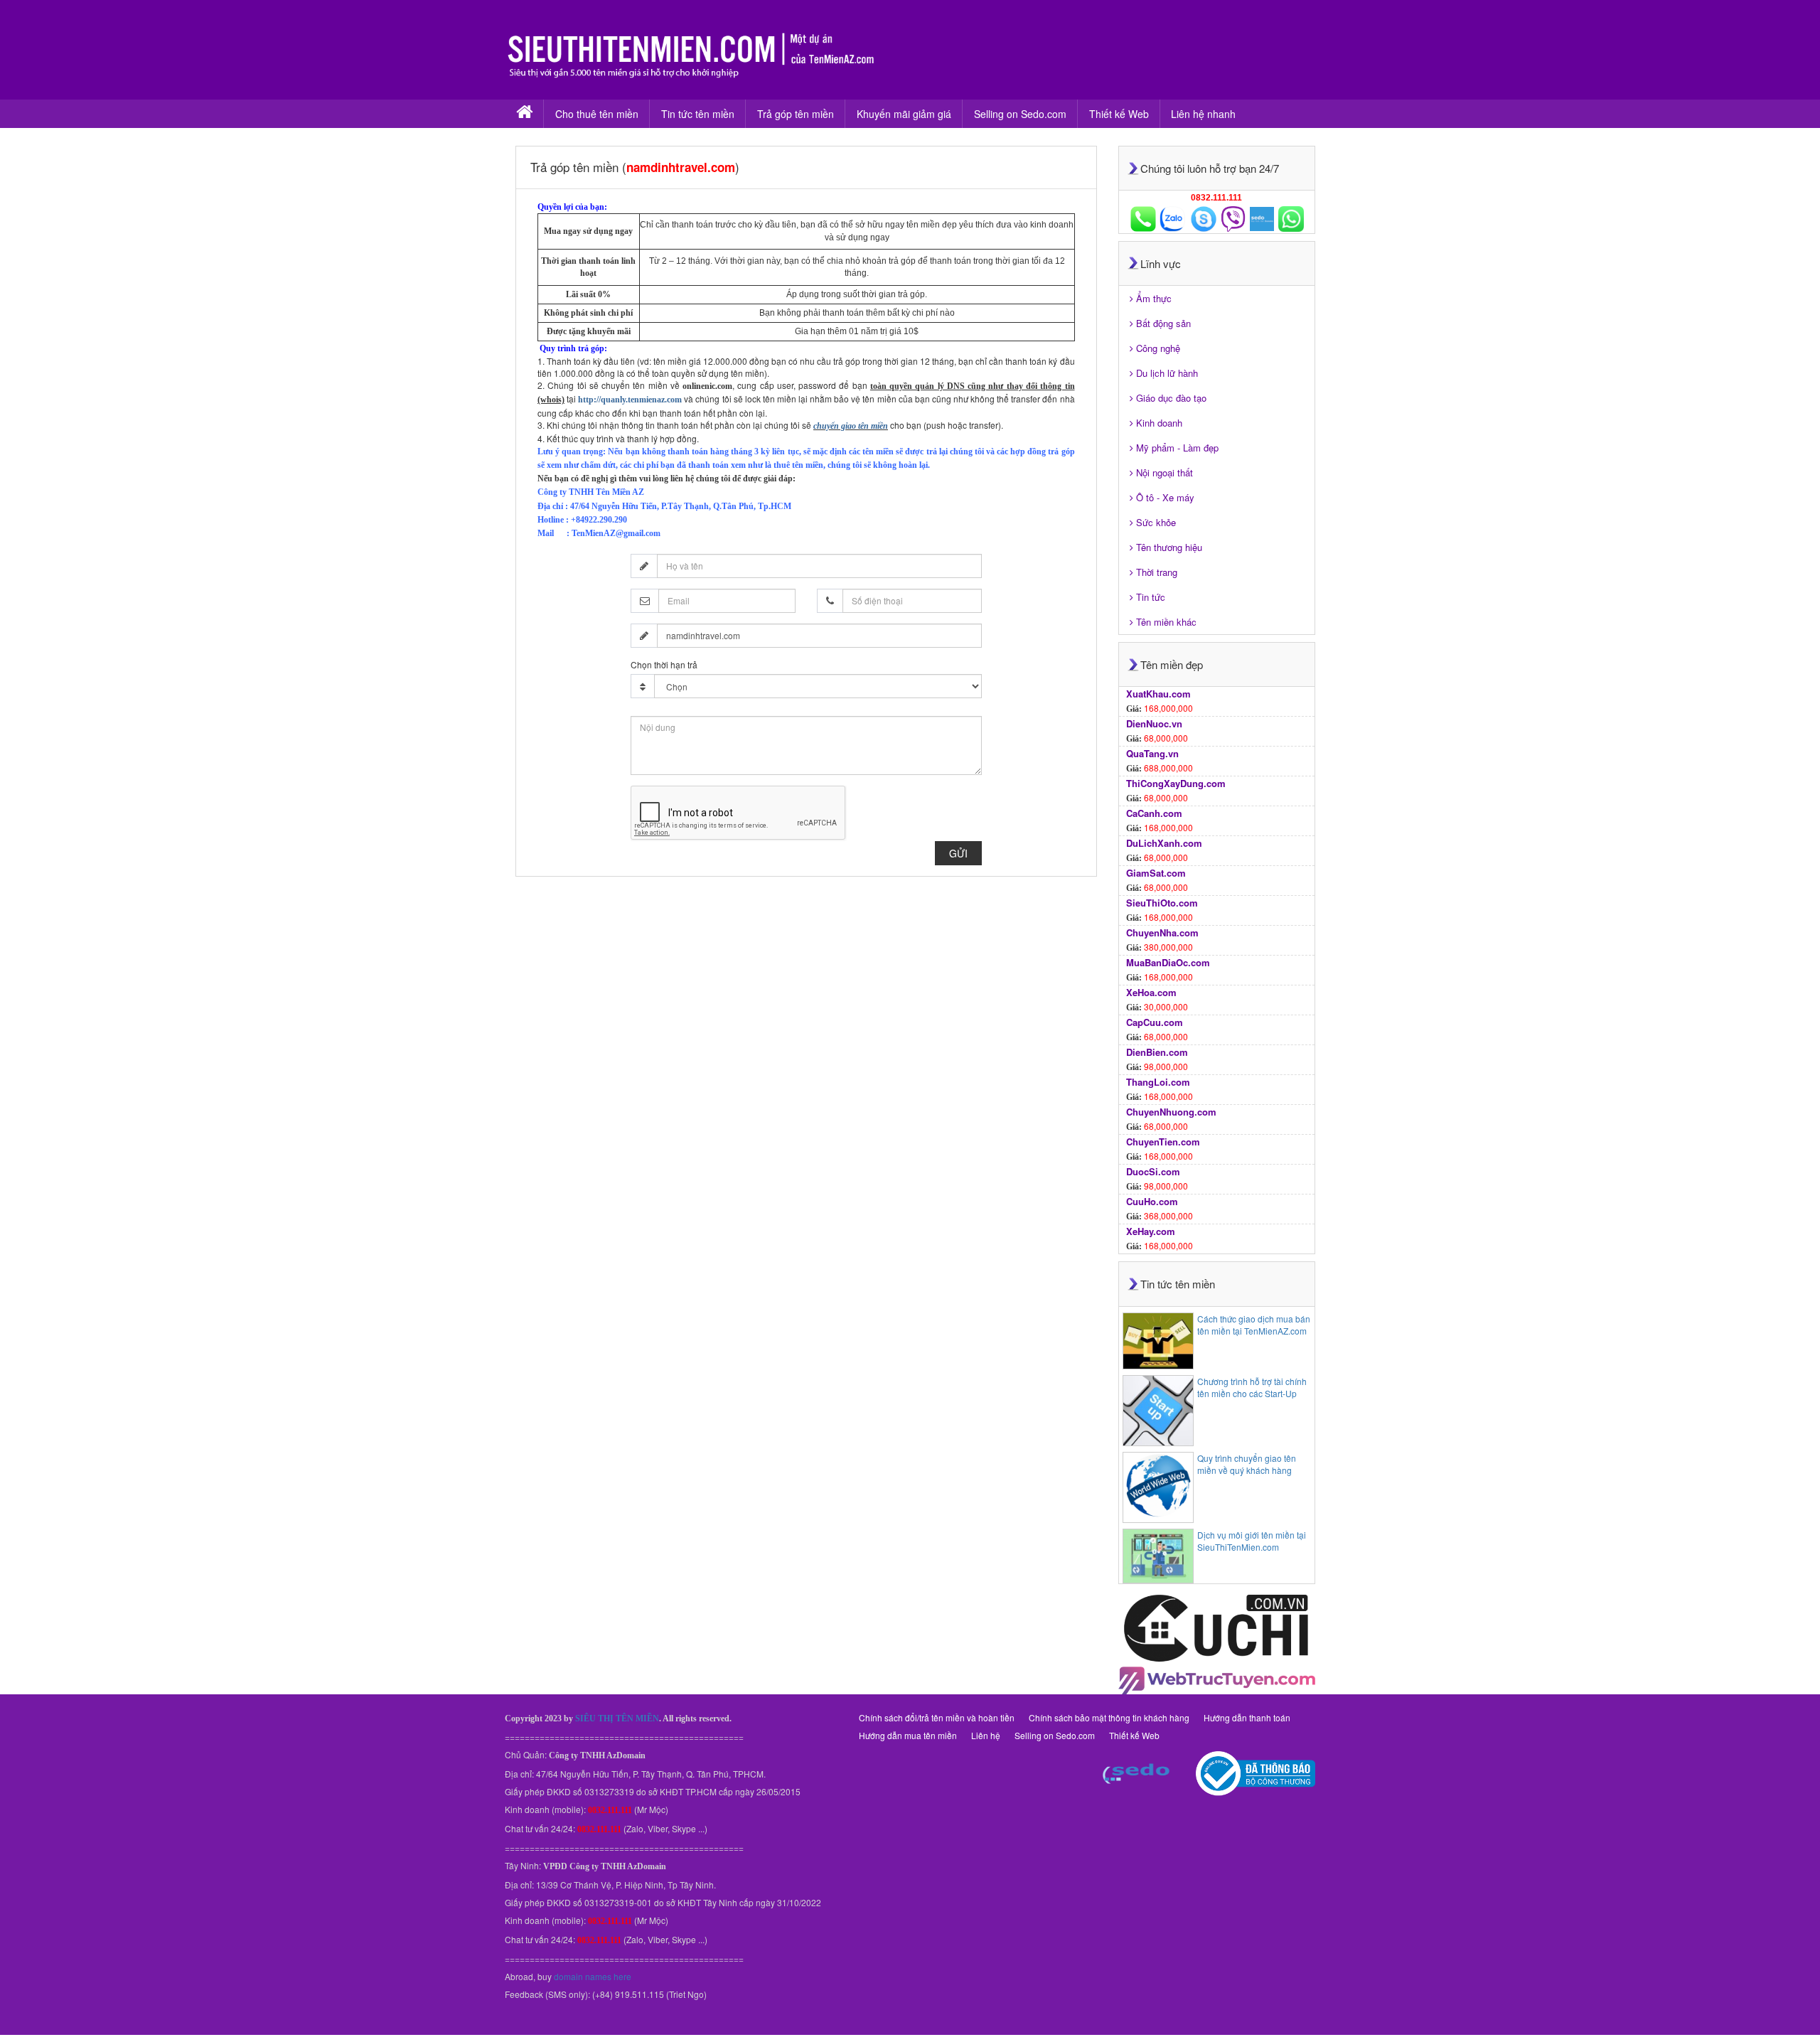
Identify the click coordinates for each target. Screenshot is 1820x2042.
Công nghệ (1158, 348)
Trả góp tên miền (796, 114)
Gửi (958, 853)
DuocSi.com (1153, 1171)
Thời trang (1157, 572)
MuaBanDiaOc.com (1168, 962)
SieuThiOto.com (1162, 903)
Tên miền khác (1166, 622)
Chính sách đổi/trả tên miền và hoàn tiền (937, 1717)
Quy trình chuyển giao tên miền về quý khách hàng (1247, 1464)
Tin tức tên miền (698, 114)
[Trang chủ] (524, 114)
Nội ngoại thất (1165, 472)
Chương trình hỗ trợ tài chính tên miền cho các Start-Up (1252, 1387)
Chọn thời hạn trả (664, 664)
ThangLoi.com (1158, 1082)
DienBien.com (1157, 1052)
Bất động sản (1163, 323)
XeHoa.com (1151, 992)
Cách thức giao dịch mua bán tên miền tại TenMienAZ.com (1254, 1325)
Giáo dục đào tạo (1171, 398)
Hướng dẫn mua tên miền (908, 1735)
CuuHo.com (1152, 1201)
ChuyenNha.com (1162, 932)
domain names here (593, 1976)
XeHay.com (1151, 1231)
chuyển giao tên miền (851, 426)
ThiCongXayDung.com (1176, 783)
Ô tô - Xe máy (1165, 497)
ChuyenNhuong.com (1171, 1112)
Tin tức (1151, 597)
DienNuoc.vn (1154, 723)
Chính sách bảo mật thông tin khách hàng (1109, 1717)
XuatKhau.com (1158, 694)
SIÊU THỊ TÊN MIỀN (617, 1718)
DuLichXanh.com (1164, 843)
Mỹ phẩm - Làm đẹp (1177, 448)
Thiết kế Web (1119, 114)
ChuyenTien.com (1163, 1142)
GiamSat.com (1156, 873)
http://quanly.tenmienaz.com (630, 400)
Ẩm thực (1154, 298)
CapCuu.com (1155, 1022)
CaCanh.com (1154, 813)
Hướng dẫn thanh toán (1247, 1717)
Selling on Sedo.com (1020, 114)
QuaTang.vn (1152, 753)
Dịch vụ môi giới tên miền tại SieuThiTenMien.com (1252, 1541)
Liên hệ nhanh (1203, 114)
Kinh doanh (1159, 423)
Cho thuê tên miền (597, 114)
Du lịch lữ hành (1167, 373)
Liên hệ (986, 1735)
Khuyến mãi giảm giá (904, 114)
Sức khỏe (1156, 522)
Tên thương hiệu (1169, 547)
